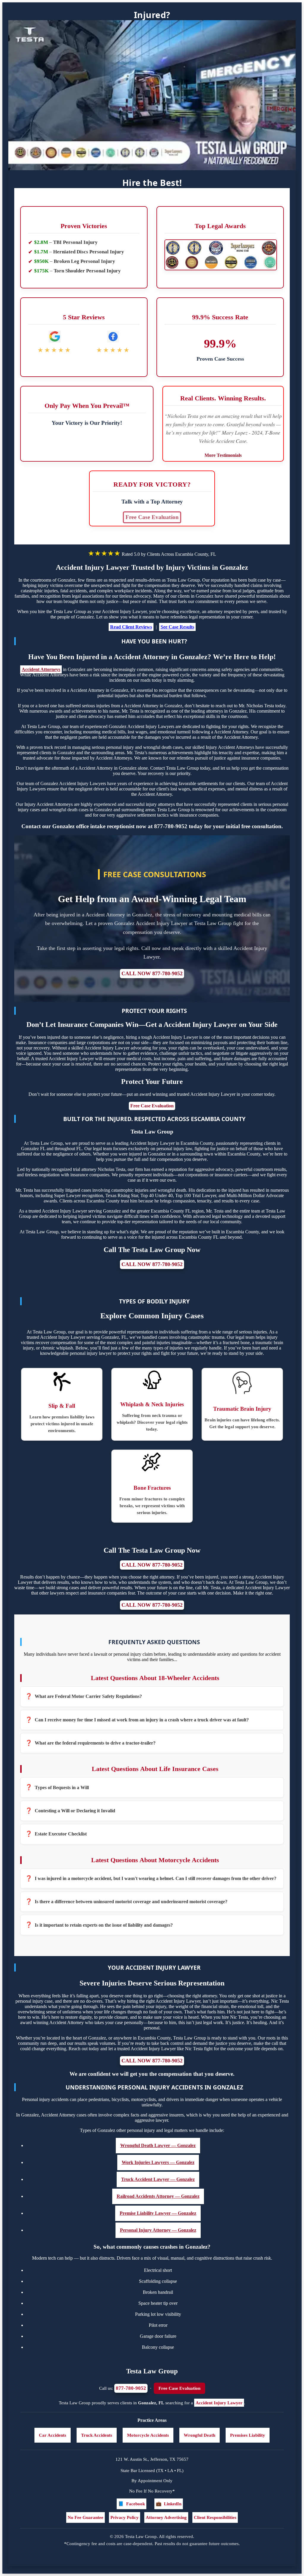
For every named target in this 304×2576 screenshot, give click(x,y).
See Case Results (177, 627)
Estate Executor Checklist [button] (61, 1834)
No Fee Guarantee (85, 2517)
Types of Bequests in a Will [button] (62, 1787)
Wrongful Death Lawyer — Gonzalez (158, 2145)
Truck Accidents (97, 2435)
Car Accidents (53, 2435)
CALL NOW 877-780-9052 (152, 973)
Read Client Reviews (131, 627)
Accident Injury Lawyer (219, 2403)
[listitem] (152, 1696)
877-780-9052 (131, 2388)
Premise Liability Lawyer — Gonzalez (158, 2213)
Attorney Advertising (166, 2517)
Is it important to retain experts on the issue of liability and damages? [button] (104, 1925)
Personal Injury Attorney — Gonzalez (158, 2230)
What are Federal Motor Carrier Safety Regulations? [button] (88, 1696)
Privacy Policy (125, 2517)
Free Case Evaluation (152, 517)
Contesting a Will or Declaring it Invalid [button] (75, 1811)
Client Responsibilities (215, 2517)
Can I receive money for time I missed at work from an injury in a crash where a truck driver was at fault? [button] (142, 1720)
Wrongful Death (199, 2435)
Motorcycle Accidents (148, 2435)
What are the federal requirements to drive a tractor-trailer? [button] (95, 1743)
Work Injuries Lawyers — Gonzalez (158, 2162)
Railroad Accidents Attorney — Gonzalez (158, 2196)
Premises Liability (248, 2435)
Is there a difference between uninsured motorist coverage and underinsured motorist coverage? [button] (131, 1902)
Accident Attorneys (41, 669)
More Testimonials (223, 455)
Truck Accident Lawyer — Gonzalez (158, 2179)
